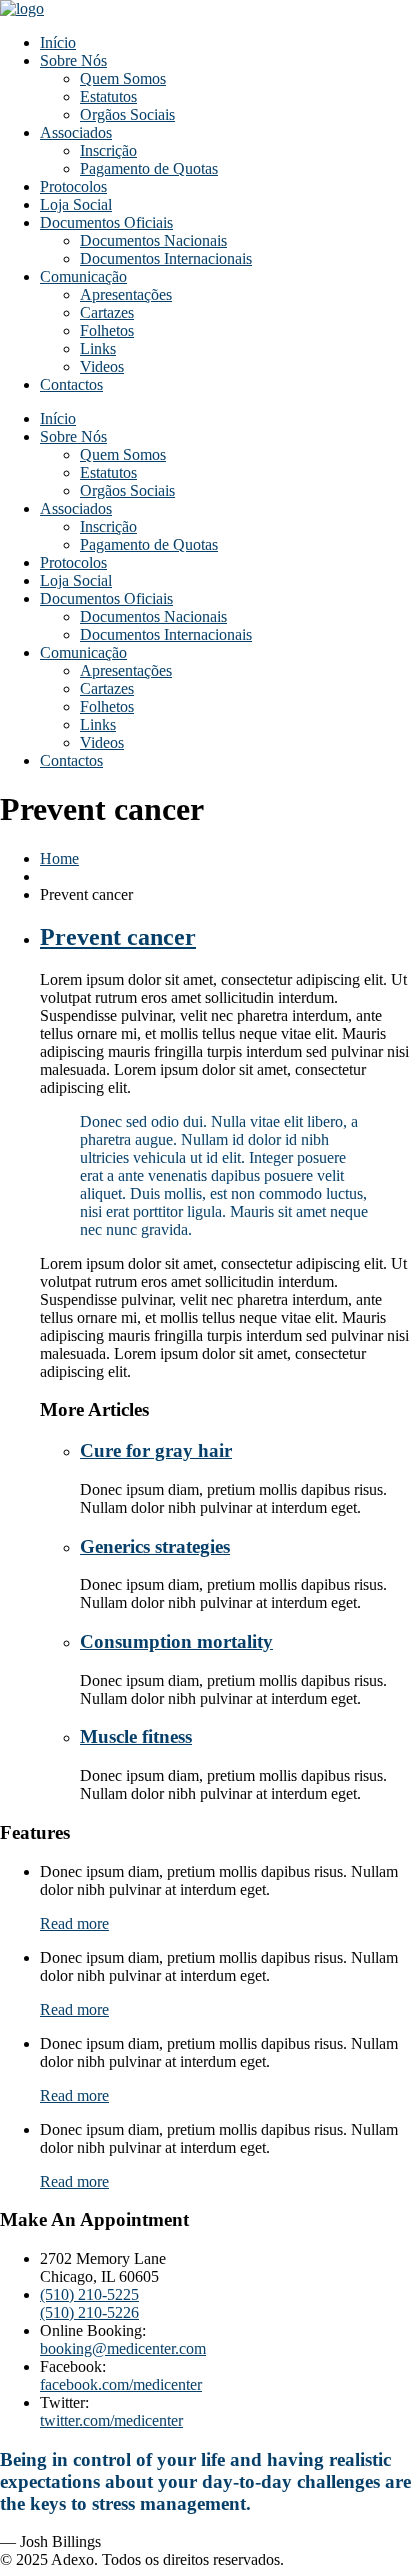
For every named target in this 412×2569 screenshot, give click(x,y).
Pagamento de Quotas (149, 168)
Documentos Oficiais (106, 222)
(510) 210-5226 (89, 2312)
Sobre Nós (73, 60)
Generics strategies (155, 1546)
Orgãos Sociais (127, 114)
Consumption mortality (176, 1641)
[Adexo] (22, 8)
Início (58, 42)
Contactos (71, 384)
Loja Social (76, 204)
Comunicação (83, 276)
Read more (74, 1923)
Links (98, 348)
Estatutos (108, 96)
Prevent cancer (118, 937)
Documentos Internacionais (166, 258)
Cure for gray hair (156, 1450)
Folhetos (107, 330)
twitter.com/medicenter (111, 2420)
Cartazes (107, 312)
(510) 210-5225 (89, 2294)
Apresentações (126, 294)
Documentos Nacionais (153, 240)
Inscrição (108, 150)
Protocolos (73, 186)
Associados (76, 132)
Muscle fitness (136, 1736)
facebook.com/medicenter (121, 2384)
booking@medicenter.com (123, 2348)
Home (59, 858)
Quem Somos (123, 78)
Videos (102, 366)
